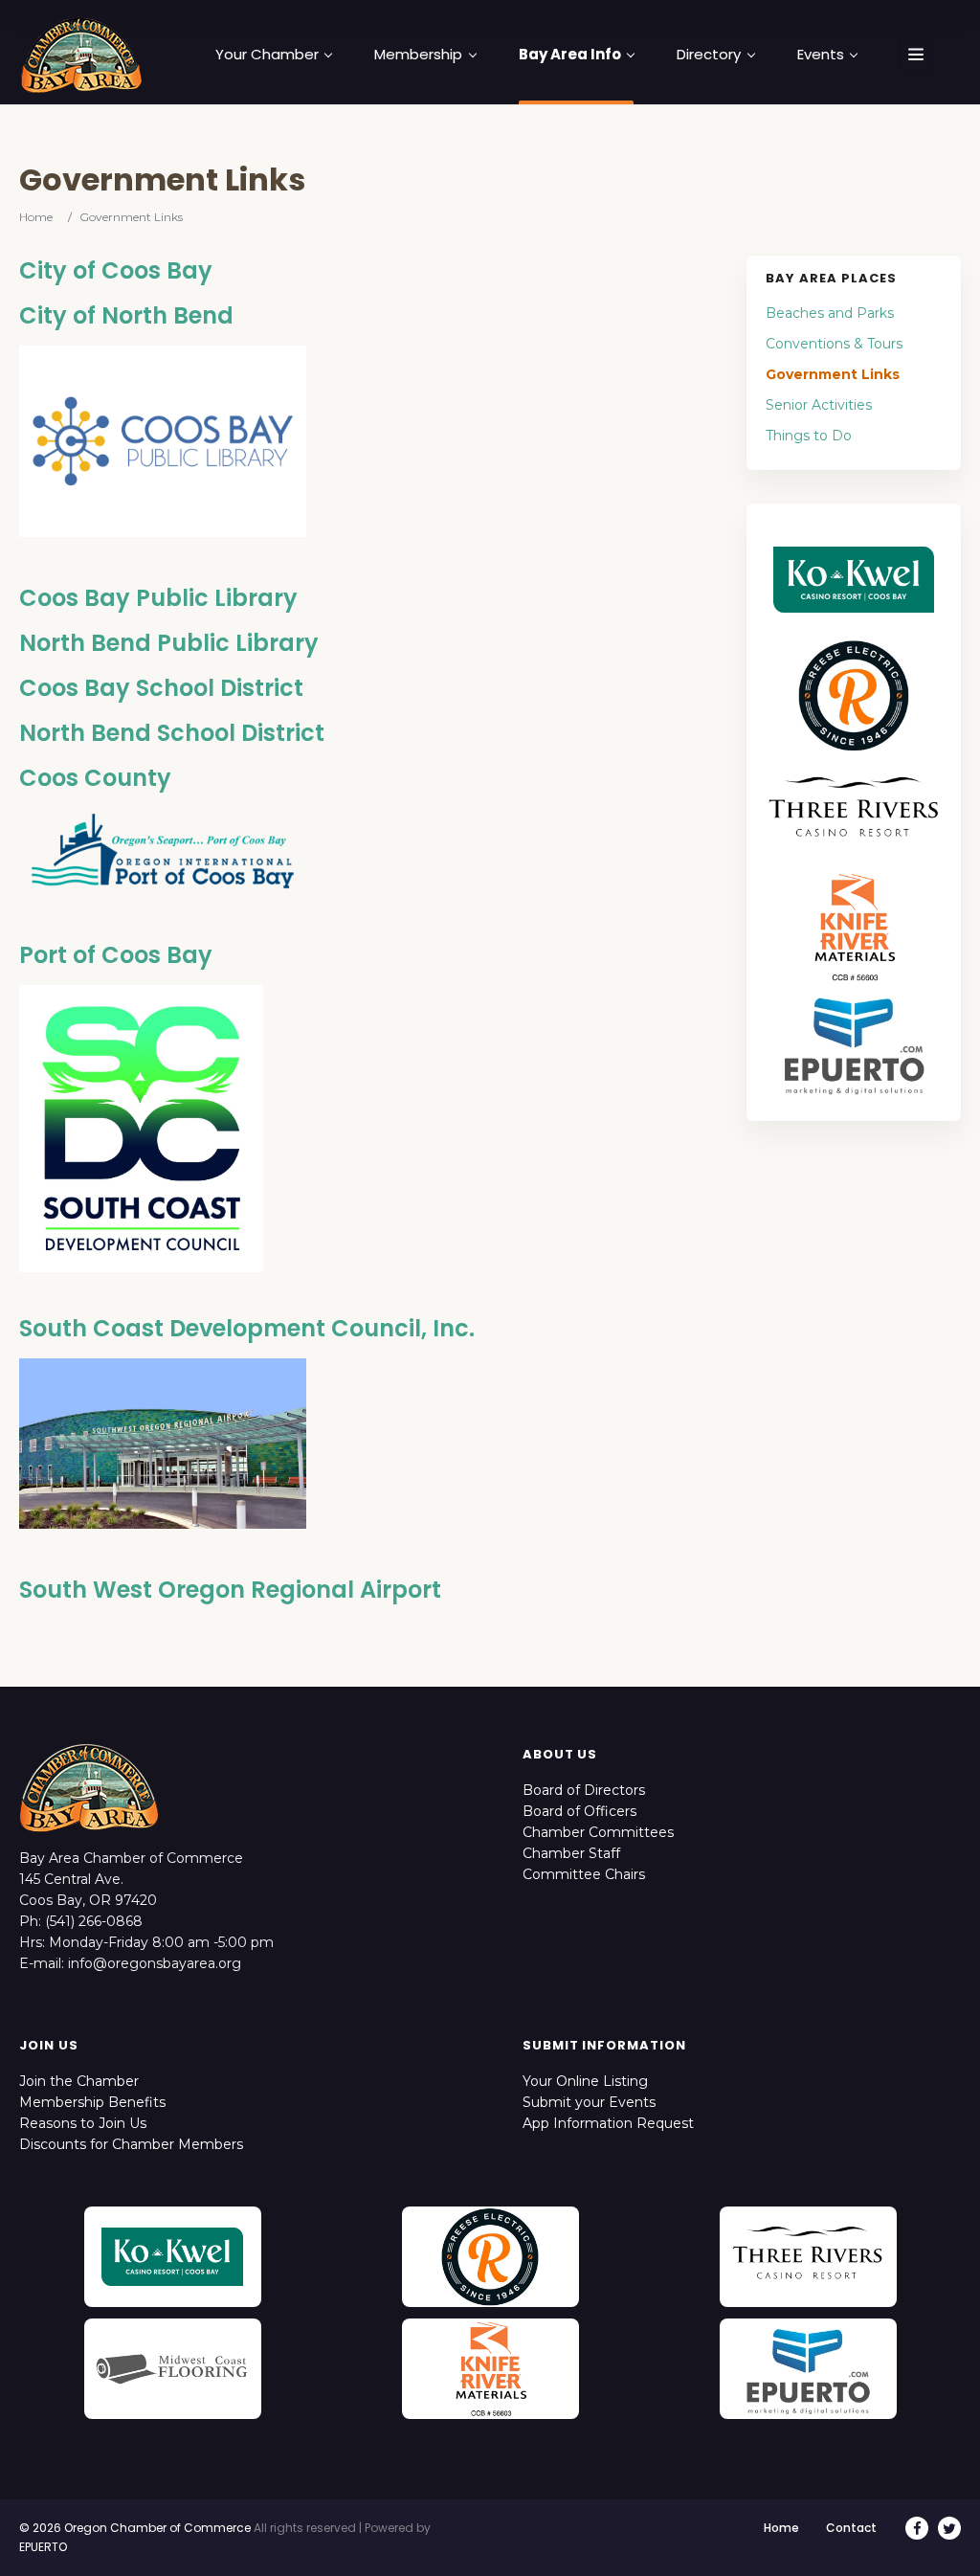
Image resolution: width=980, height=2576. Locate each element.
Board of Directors (584, 1790)
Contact (851, 2528)
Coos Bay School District (161, 688)
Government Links (833, 374)
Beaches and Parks (830, 313)
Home (36, 217)
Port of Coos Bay (116, 955)
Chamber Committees (598, 1832)
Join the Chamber (79, 2081)
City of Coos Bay (116, 270)
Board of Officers (579, 1811)
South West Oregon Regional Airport (230, 1590)
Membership (418, 55)
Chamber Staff (571, 1853)
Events (821, 55)
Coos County (95, 778)
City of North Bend (126, 315)
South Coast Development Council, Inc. (247, 1328)
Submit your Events (589, 2102)
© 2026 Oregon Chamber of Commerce (135, 2528)
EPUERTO (43, 2547)
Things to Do (809, 436)
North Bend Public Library (169, 643)
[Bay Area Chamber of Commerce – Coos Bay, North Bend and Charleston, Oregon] (81, 55)
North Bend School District (172, 733)
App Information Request (608, 2123)
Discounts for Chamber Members (131, 2144)
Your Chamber (267, 55)
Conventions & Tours (834, 344)
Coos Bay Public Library (158, 598)
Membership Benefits (92, 2102)
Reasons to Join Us (83, 2123)
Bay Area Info (570, 55)
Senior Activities (819, 405)
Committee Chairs (584, 1874)
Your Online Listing (585, 2081)
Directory (709, 55)
